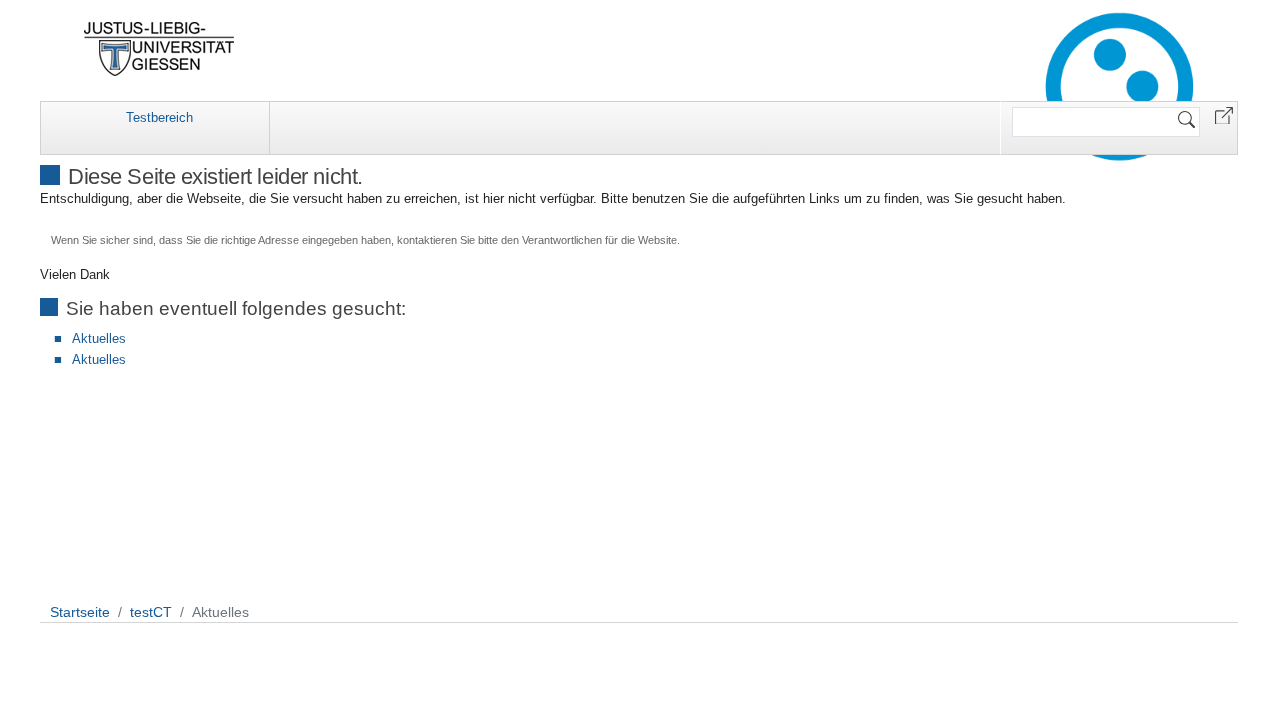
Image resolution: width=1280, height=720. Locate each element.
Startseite (80, 612)
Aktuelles (99, 338)
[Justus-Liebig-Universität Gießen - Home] (159, 49)
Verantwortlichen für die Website (599, 240)
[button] (1224, 114)
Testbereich (159, 117)
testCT (151, 612)
